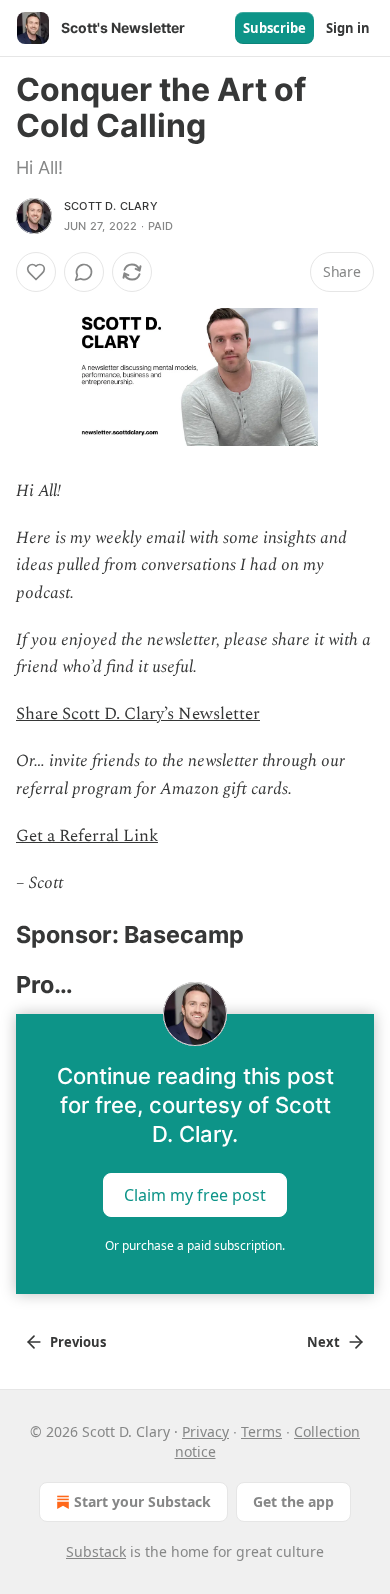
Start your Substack (142, 1501)
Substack (96, 1551)
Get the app (293, 1501)
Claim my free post (195, 1195)
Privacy (205, 1431)
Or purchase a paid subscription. (195, 1245)
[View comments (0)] (84, 272)
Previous (78, 1342)
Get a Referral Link (87, 836)
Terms (261, 1431)
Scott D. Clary (111, 206)
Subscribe (274, 28)
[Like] (36, 272)
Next (323, 1342)
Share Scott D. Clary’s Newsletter (138, 714)
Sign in (348, 28)
